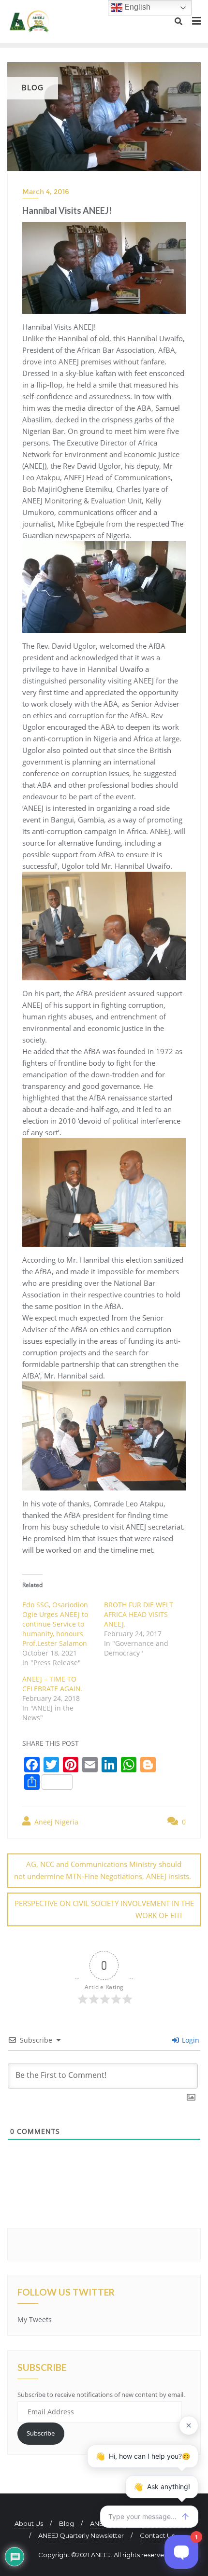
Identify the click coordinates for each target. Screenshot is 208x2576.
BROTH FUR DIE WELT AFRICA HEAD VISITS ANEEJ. (139, 1614)
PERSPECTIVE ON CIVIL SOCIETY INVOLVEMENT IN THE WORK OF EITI (104, 1909)
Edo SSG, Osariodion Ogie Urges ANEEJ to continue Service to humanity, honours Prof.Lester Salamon (55, 1624)
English (136, 7)
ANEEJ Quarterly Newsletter (81, 2535)
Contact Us (157, 2535)
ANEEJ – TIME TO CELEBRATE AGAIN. (52, 1684)
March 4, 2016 (46, 192)
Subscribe (41, 2433)
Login (190, 2040)
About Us (29, 2523)
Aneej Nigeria (55, 1822)
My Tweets (35, 2319)
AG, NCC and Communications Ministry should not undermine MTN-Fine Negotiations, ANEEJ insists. (103, 1870)
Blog (67, 2523)
